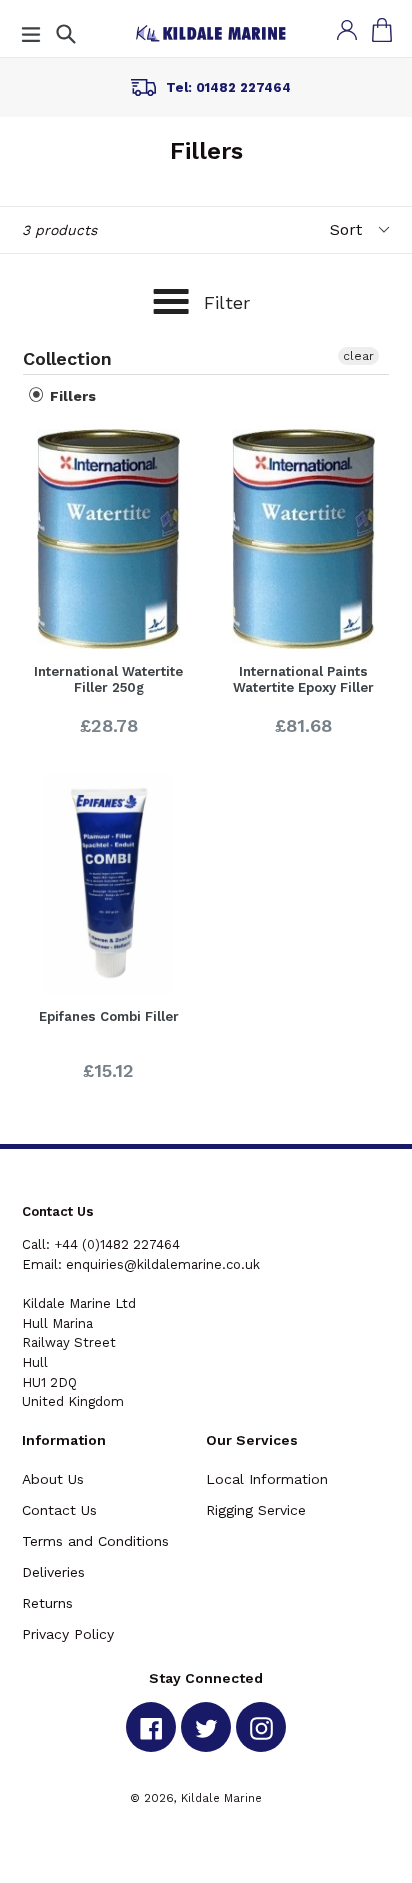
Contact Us (59, 1510)
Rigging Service (256, 1510)
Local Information (267, 1479)
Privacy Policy (68, 1634)
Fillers (71, 396)
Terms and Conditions (95, 1541)
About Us (53, 1479)
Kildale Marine (221, 1798)
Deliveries (53, 1572)
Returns (47, 1603)
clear (358, 356)
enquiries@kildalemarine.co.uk (163, 1264)
